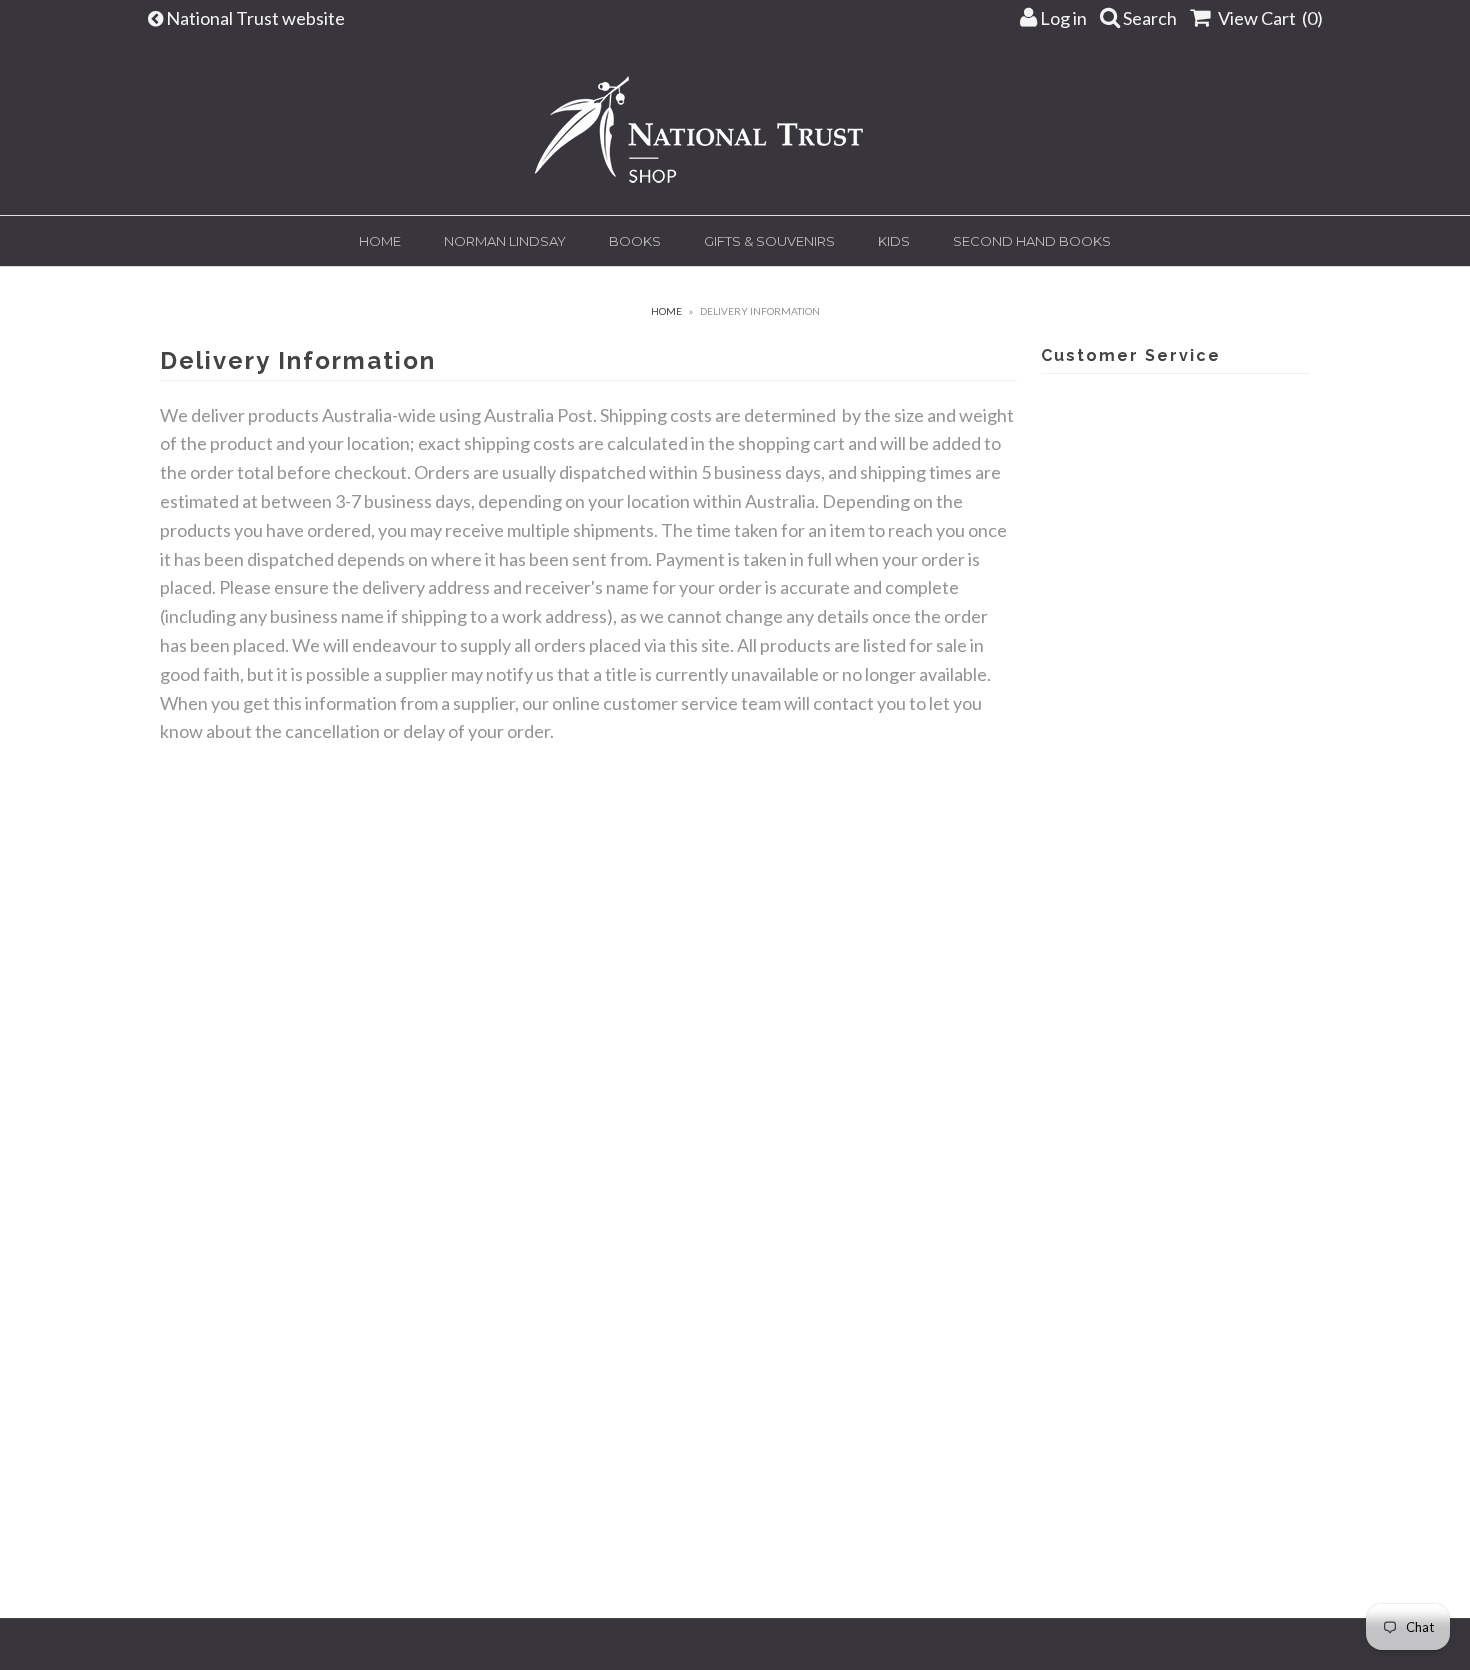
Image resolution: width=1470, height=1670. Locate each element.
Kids (894, 241)
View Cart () (1269, 18)
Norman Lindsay (505, 241)
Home (380, 241)
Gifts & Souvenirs (769, 241)
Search (1148, 18)
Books (635, 241)
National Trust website (257, 18)
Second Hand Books (1032, 241)
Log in (1062, 18)
